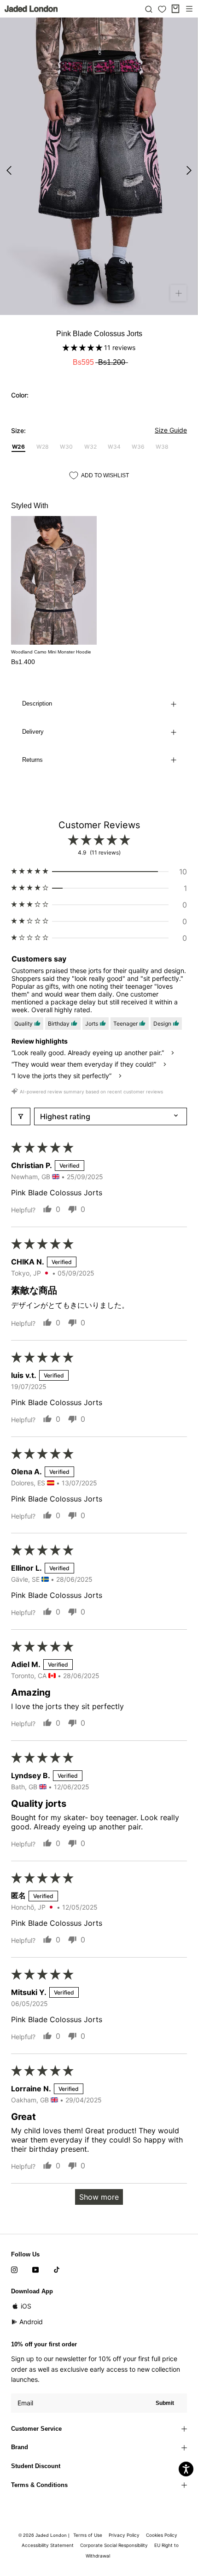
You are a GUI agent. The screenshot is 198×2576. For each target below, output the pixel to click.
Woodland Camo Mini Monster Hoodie (51, 652)
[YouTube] (35, 2269)
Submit (165, 2403)
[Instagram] (14, 2269)
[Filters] (21, 1116)
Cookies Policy (162, 2535)
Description (37, 703)
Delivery (33, 732)
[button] (83, 347)
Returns (32, 760)
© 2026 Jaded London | (45, 2535)
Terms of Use (88, 2535)
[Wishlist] (162, 9)
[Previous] (9, 170)
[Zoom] (178, 293)
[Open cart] (175, 9)
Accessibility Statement (48, 2545)
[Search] (149, 9)
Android (31, 2322)
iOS (26, 2306)
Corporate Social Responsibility (114, 2545)
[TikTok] (57, 2269)
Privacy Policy (124, 2535)
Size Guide (171, 430)
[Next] (189, 170)
